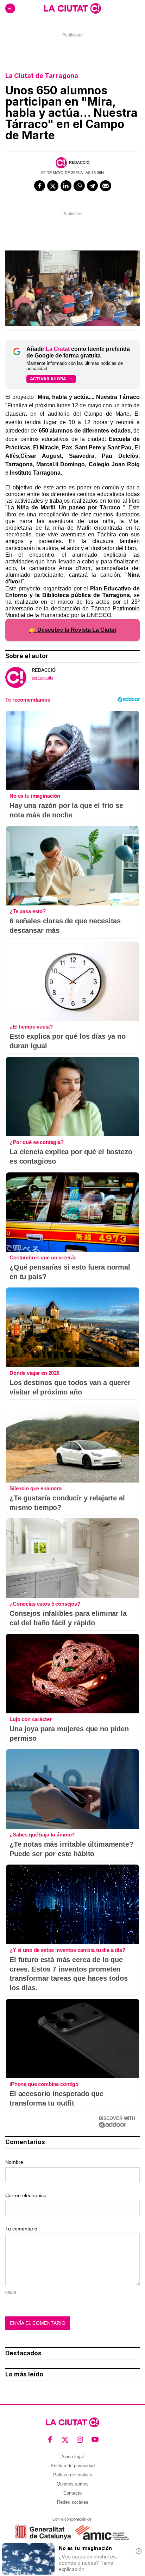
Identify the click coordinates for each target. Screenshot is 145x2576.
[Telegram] (93, 186)
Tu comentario (21, 2229)
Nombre (14, 2162)
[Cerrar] (139, 2551)
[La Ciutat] (72, 8)
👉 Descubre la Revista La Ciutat (72, 630)
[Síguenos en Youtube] (95, 2440)
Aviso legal (72, 2457)
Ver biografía (42, 678)
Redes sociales (73, 2502)
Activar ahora (48, 379)
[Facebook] (40, 186)
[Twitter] (53, 186)
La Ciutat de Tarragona (42, 76)
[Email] (106, 186)
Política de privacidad (73, 2466)
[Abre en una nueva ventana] (43, 2532)
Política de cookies (73, 2475)
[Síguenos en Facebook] (50, 2440)
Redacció (79, 162)
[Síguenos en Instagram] (80, 2440)
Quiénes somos (73, 2484)
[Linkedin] (66, 186)
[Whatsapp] (79, 186)
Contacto (72, 2493)
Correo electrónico (26, 2195)
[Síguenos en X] (65, 2440)
